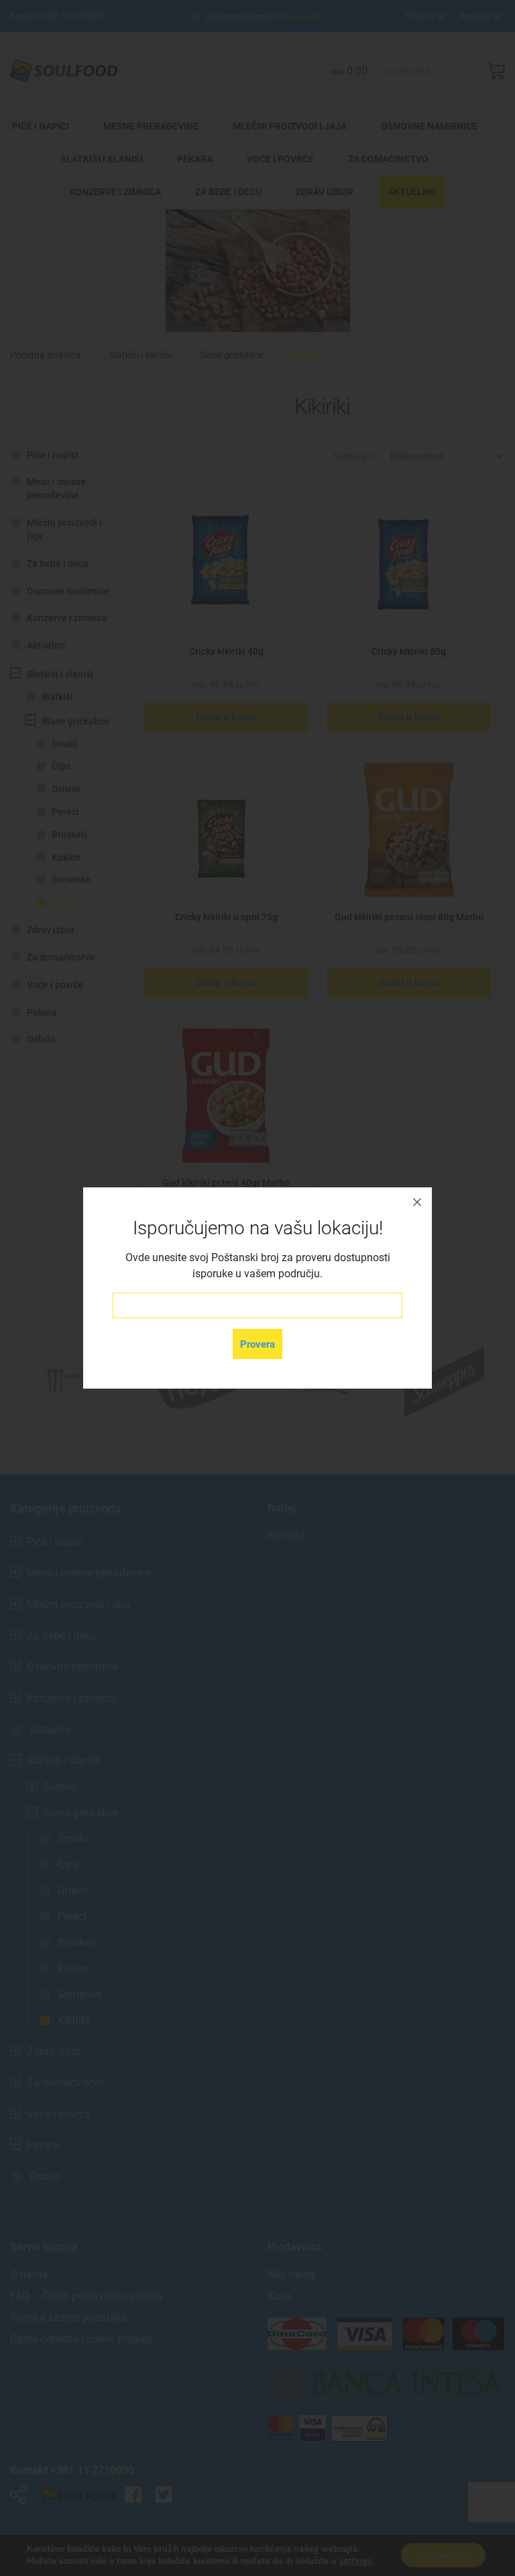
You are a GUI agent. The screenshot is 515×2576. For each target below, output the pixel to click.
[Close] (417, 1202)
